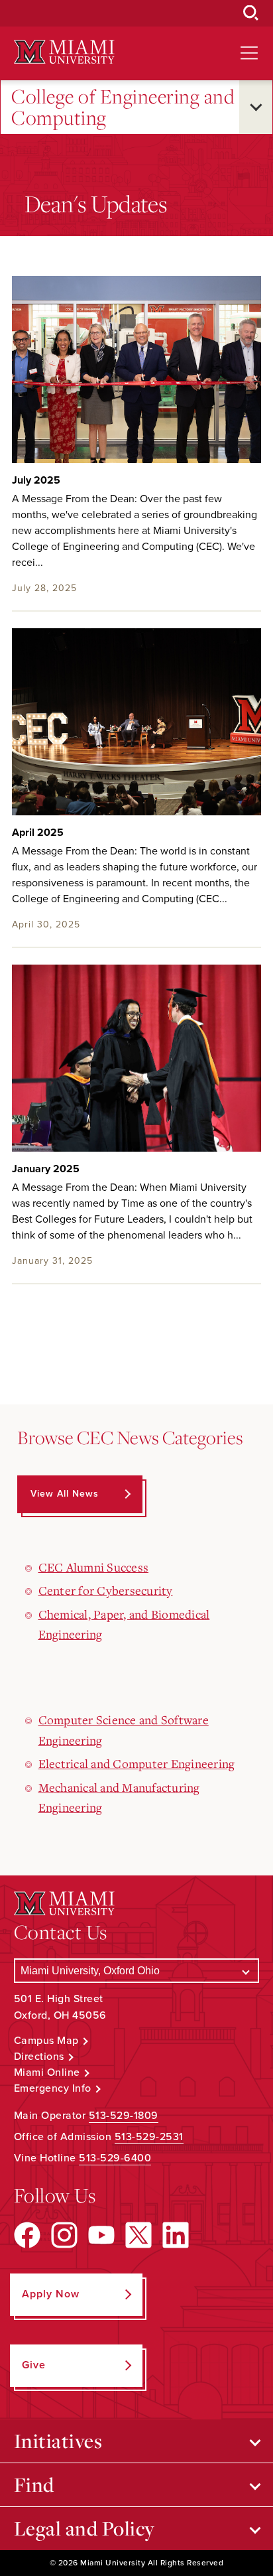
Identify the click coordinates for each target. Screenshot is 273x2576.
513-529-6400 (115, 2158)
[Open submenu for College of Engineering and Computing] (256, 107)
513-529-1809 (124, 2116)
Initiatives (58, 2441)
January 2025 (46, 1169)
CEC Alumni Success (94, 1567)
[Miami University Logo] (64, 52)
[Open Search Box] (251, 13)
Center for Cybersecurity (106, 1590)
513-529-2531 (149, 2137)
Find (34, 2484)
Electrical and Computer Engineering (137, 1763)
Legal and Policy (84, 2528)
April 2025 (38, 833)
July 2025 (36, 480)
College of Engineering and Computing (123, 107)
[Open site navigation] (249, 53)
